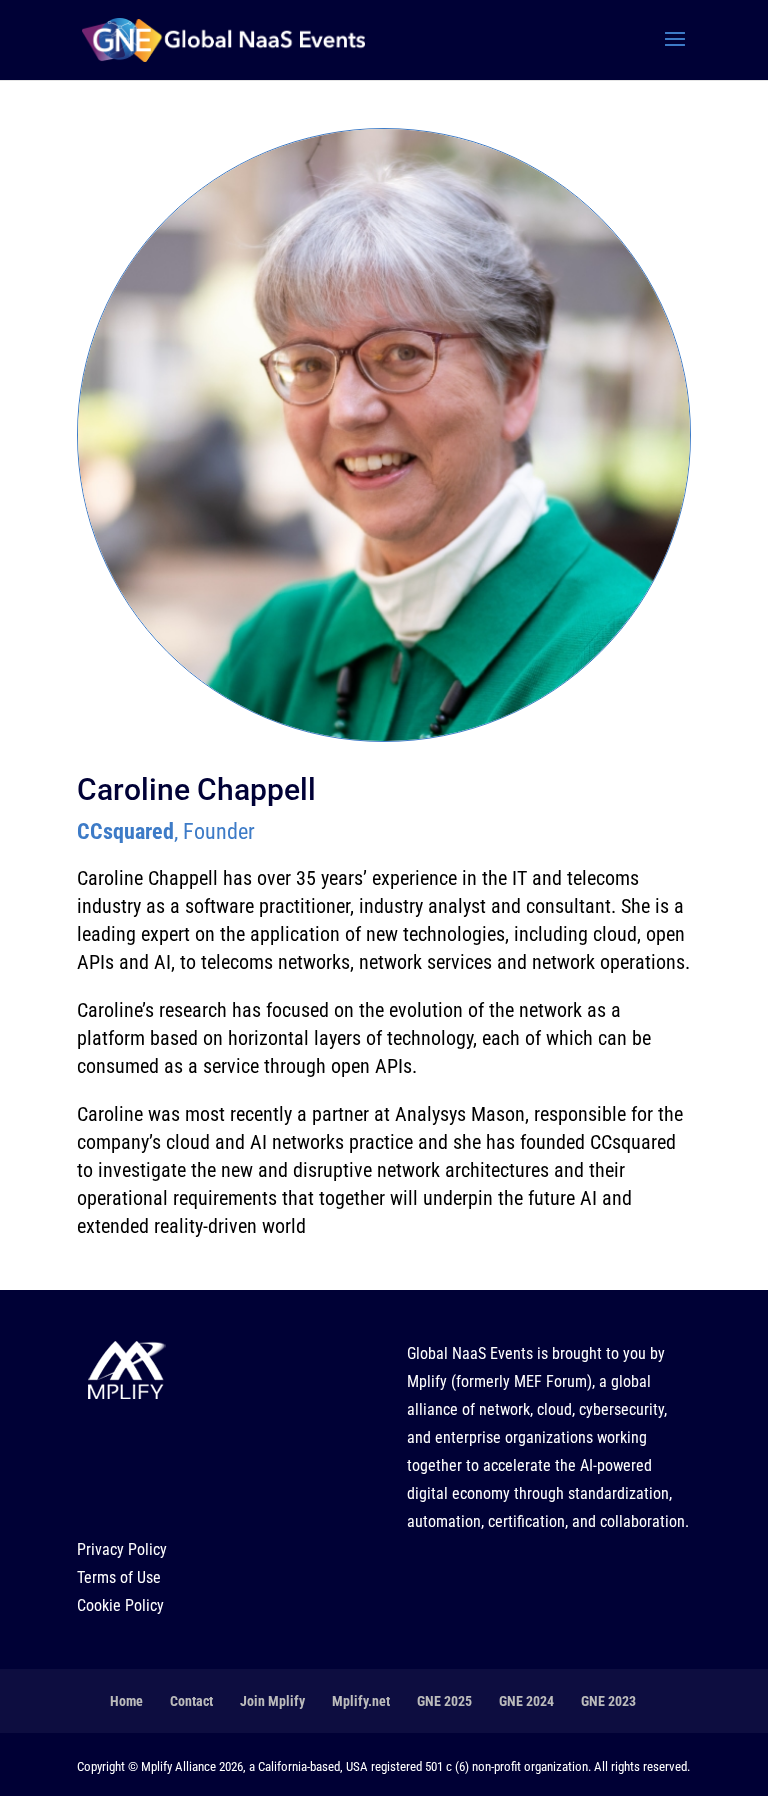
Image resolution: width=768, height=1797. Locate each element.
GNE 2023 (608, 1701)
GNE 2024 (526, 1701)
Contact (191, 1701)
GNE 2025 (444, 1701)
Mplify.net (361, 1701)
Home (126, 1701)
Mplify (427, 1381)
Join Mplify (272, 1701)
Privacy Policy (122, 1549)
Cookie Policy (120, 1605)
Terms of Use (119, 1577)
